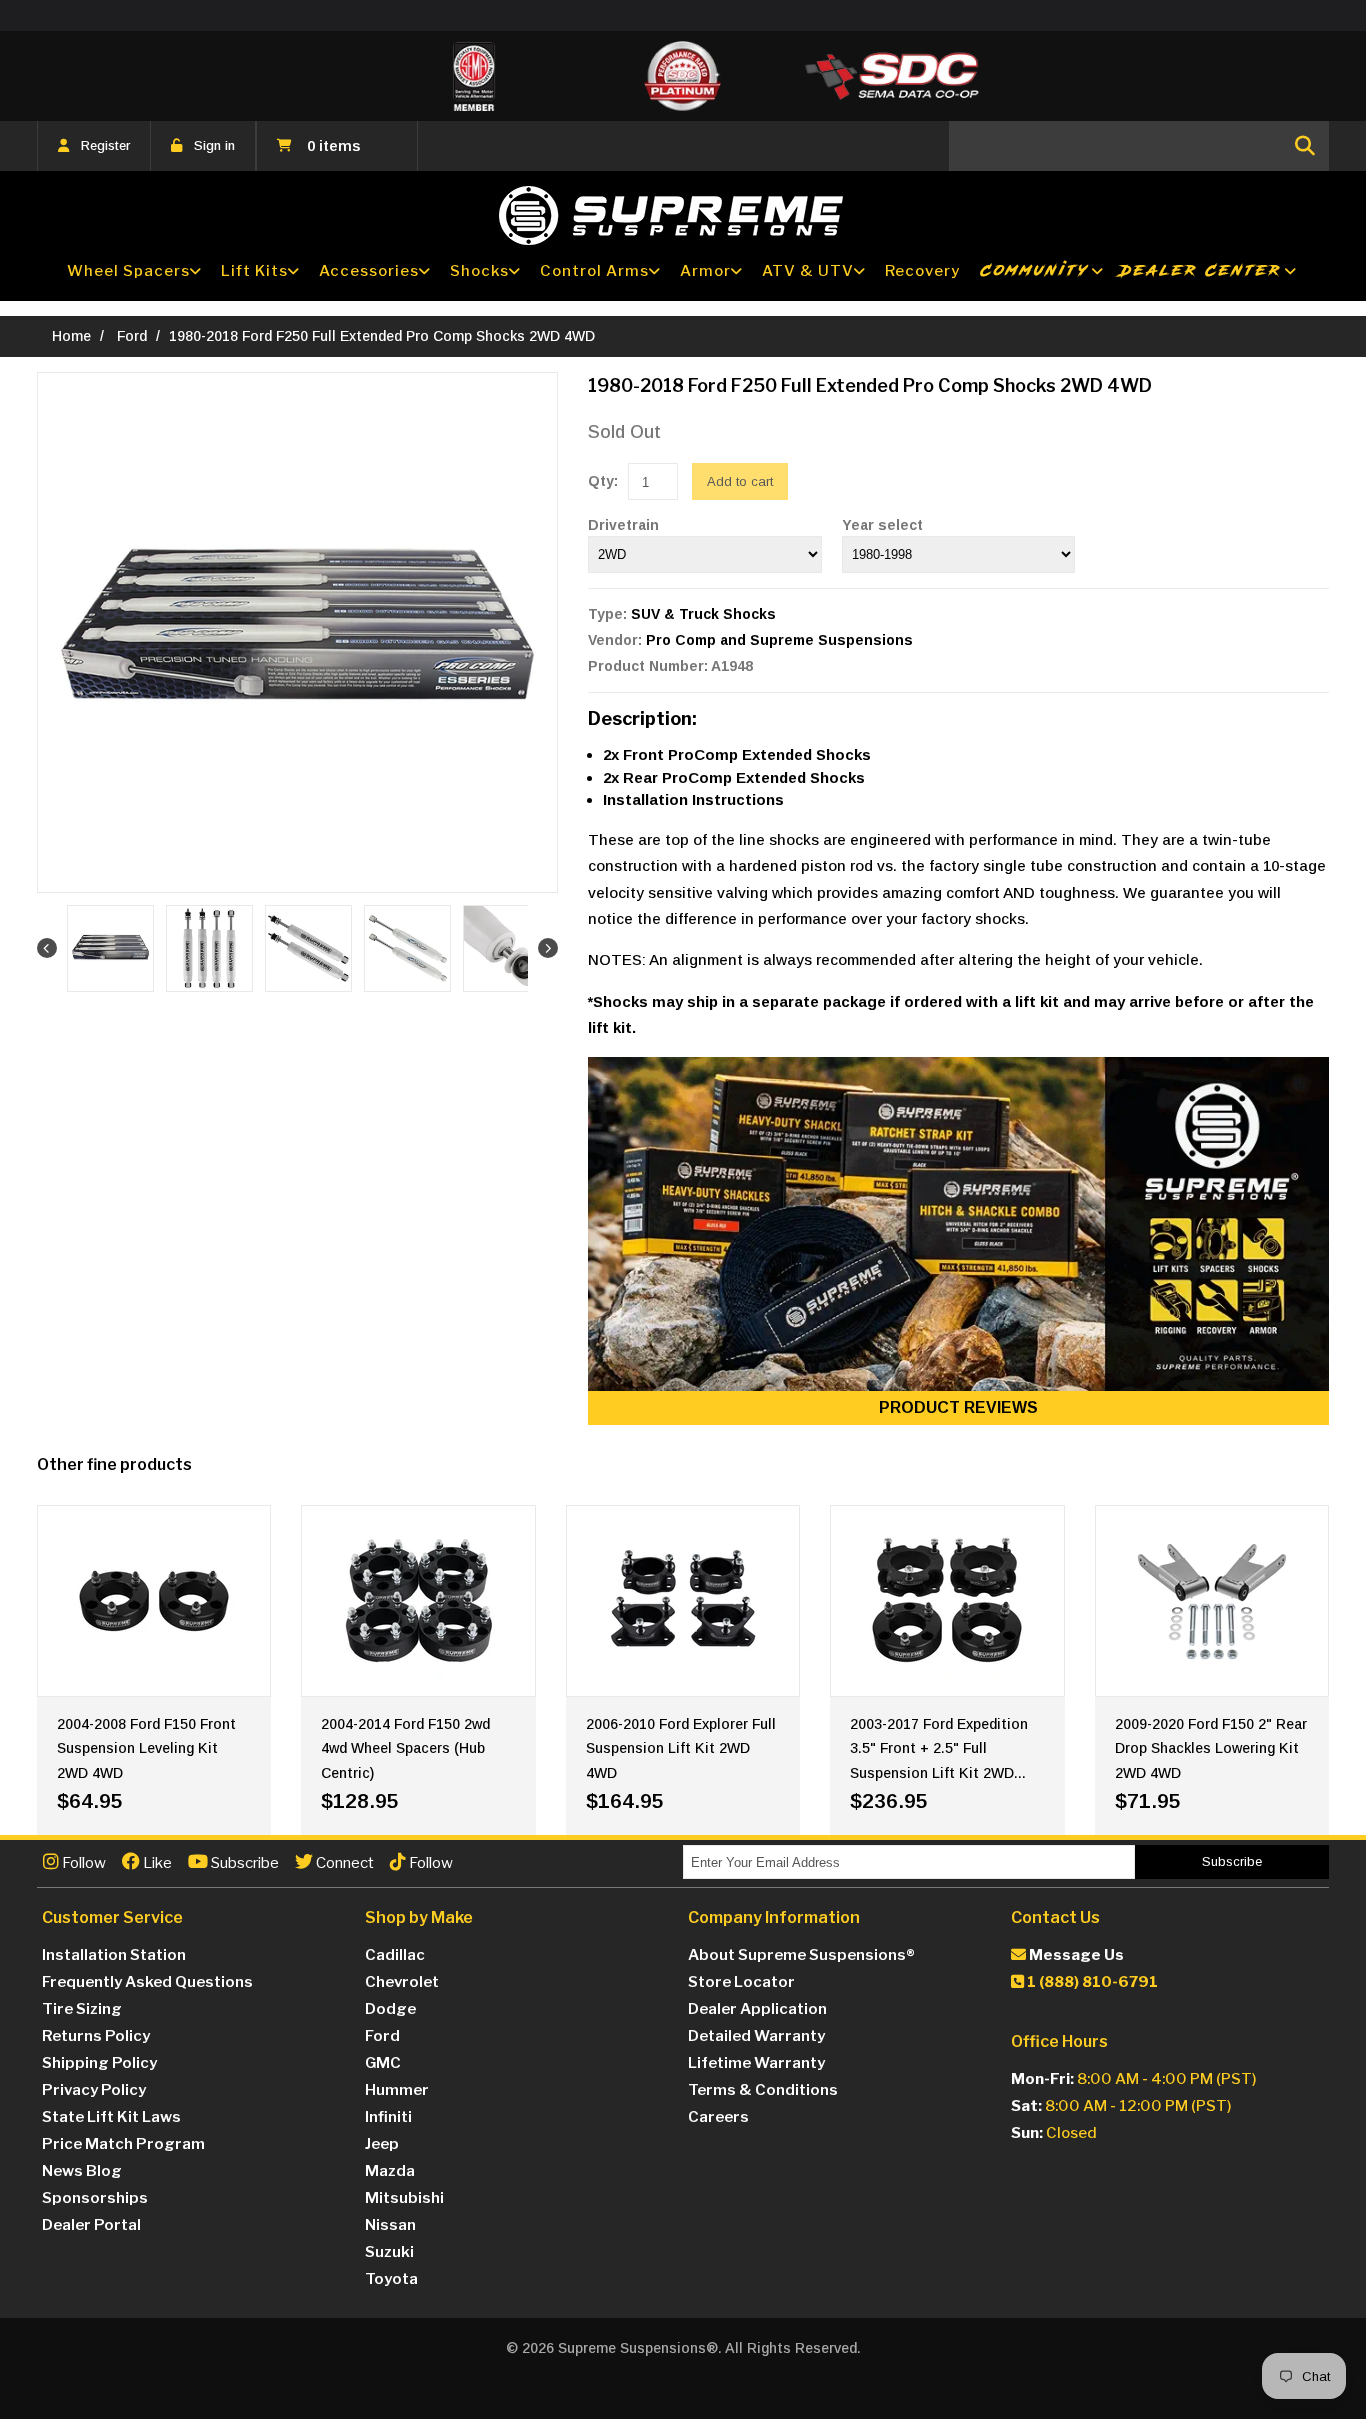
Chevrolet (402, 1982)
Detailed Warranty (756, 2036)
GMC (383, 2063)
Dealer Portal (91, 2225)
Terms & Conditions (763, 2090)
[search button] (1305, 146)
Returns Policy (96, 2036)
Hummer (397, 2090)
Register (105, 145)
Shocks (479, 271)
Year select (882, 525)
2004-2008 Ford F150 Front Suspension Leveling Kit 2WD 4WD (146, 1748)
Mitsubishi (404, 2198)
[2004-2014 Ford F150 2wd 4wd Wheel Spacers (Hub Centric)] (418, 1601)
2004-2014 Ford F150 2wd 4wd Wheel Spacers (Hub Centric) (405, 1748)
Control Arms (594, 271)
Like (156, 1863)
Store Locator (741, 1982)
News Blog (82, 2171)
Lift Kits (254, 271)
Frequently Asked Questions (147, 1982)
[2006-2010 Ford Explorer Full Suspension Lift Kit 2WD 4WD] (683, 1601)
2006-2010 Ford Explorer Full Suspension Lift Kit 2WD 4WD (681, 1748)
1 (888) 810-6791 (1091, 1982)
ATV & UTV (808, 271)
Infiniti (388, 2117)
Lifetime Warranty (756, 2063)
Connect (343, 1863)
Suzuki (389, 2252)
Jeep (382, 2144)
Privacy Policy (94, 2090)
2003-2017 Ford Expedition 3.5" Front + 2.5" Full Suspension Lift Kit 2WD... (939, 1748)
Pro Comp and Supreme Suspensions (779, 640)
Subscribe (243, 1863)
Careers (718, 2117)
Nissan (390, 2225)
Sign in (214, 145)
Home (71, 336)
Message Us (1075, 1955)
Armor (705, 271)
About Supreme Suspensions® (801, 1955)
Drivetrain (623, 525)
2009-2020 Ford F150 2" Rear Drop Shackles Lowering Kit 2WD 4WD (1211, 1748)
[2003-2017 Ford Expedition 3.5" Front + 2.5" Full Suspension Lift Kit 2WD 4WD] (947, 1601)
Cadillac (395, 1955)
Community (1035, 270)
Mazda (390, 2171)
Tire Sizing (82, 2009)
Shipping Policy (99, 2063)
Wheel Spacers (128, 271)
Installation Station (114, 1955)
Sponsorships (95, 2198)
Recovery (922, 271)
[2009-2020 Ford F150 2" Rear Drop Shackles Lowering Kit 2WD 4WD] (1212, 1601)
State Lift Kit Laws (111, 2117)
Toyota (391, 2279)
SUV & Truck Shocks (703, 614)
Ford (132, 336)
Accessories (369, 271)
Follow (82, 1863)
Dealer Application (757, 2009)
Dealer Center (1201, 270)
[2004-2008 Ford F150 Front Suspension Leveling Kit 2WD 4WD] (154, 1601)
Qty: (603, 481)
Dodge (390, 2009)
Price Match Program (123, 2144)
